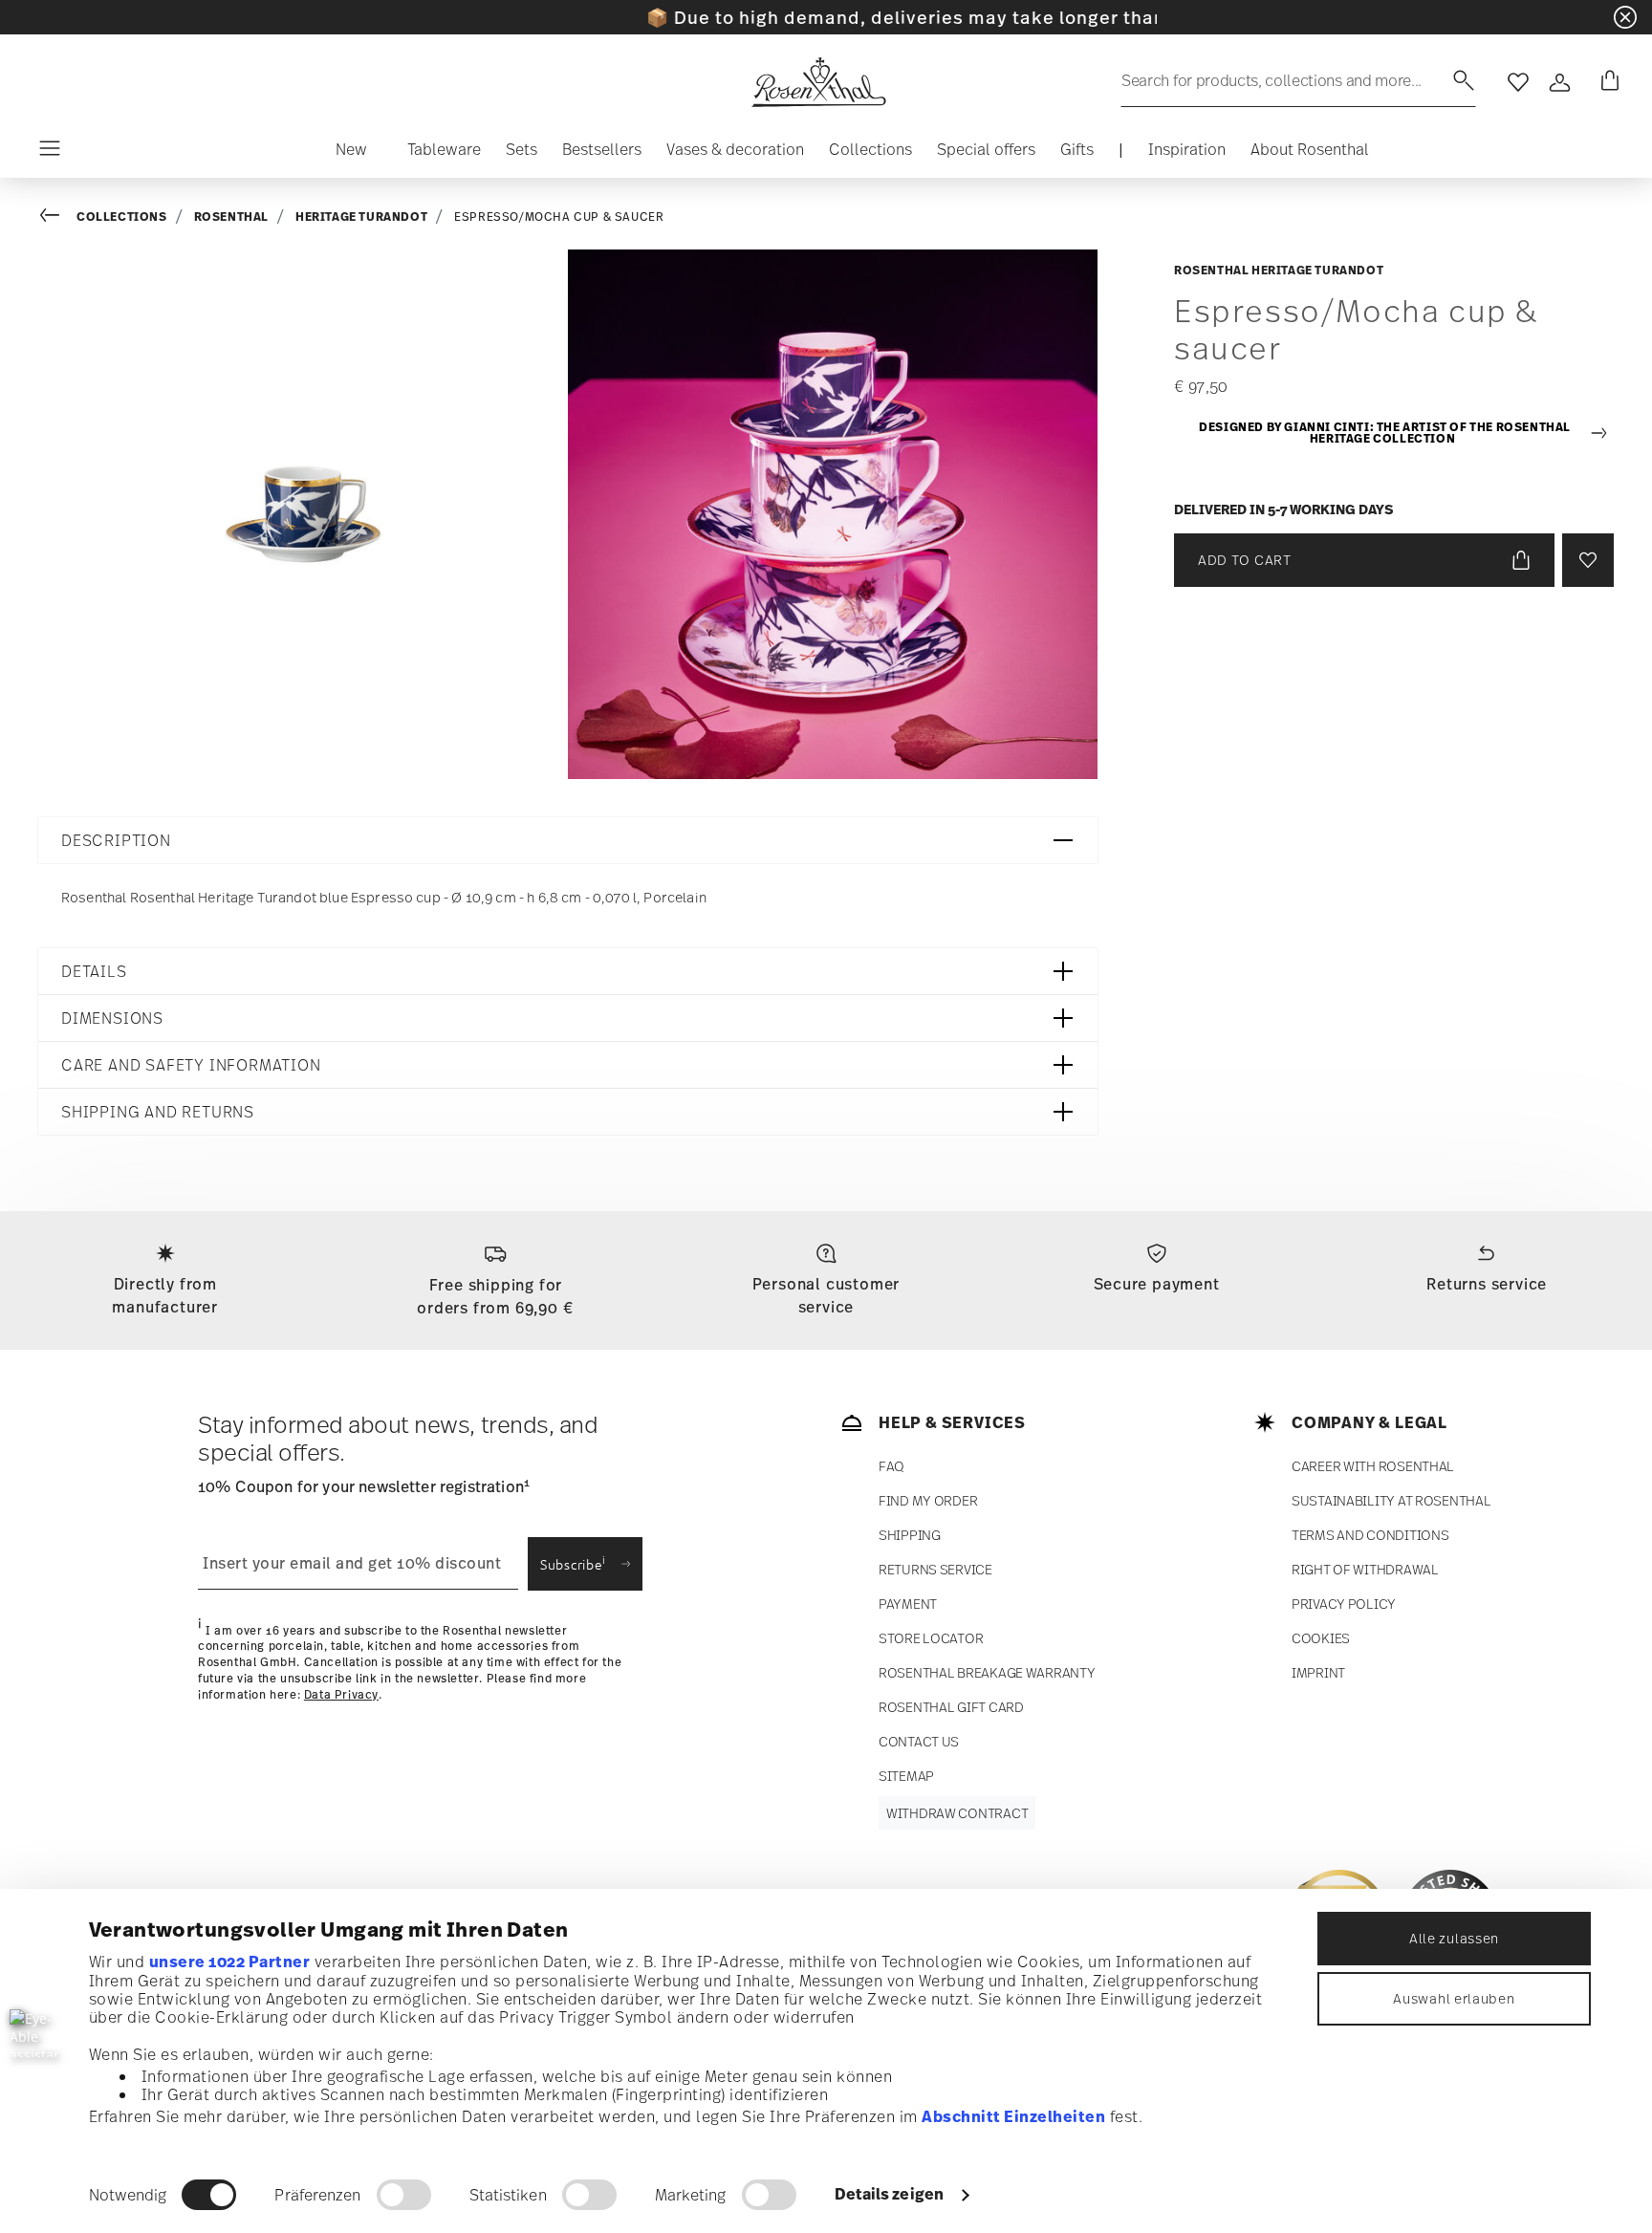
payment (908, 1604)
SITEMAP (906, 1776)
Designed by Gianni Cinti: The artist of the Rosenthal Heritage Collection (1385, 434)
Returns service (1487, 1284)
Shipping (910, 1535)
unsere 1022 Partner (230, 1962)
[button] (351, 154)
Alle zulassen (1454, 1938)
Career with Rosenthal (1373, 1466)
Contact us (919, 1741)
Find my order (928, 1500)
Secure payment (1157, 1284)
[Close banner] (1625, 17)
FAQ (891, 1466)
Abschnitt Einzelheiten (1013, 2116)
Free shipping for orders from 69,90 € (495, 1296)
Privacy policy (1344, 1604)
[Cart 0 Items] (1606, 82)
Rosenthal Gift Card (951, 1707)
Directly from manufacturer (165, 1295)
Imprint (1318, 1672)
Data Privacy (341, 1695)
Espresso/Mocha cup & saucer (559, 217)
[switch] (404, 2195)
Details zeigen (889, 2194)
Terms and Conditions (1370, 1535)
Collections (122, 217)
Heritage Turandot (361, 217)
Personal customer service (826, 1295)
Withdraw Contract (957, 1813)
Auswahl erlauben (1454, 1998)
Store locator (931, 1638)
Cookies (1321, 1638)
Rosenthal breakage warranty (987, 1672)
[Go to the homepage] (818, 82)
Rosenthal (231, 217)
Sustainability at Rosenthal (1391, 1500)
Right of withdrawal (1365, 1569)
